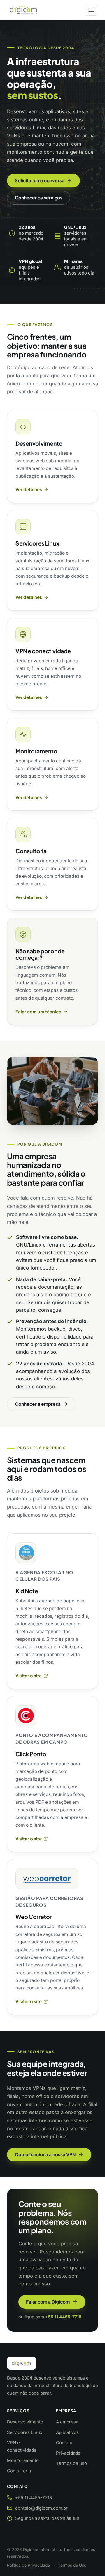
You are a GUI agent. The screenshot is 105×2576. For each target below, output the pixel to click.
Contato (64, 2443)
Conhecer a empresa (38, 1404)
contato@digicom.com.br (41, 2508)
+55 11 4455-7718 (63, 2317)
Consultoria (31, 851)
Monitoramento (36, 751)
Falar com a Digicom (48, 2302)
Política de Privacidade (28, 2565)
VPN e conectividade (43, 651)
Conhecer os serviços (39, 198)
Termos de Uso (72, 2565)
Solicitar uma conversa (40, 180)
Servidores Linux (37, 543)
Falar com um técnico (38, 1012)
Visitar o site (29, 1676)
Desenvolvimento (39, 443)
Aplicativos (67, 2432)
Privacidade (68, 2453)
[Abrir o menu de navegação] (91, 10)
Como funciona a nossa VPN (45, 2154)
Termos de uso (71, 2463)
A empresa (67, 2422)
